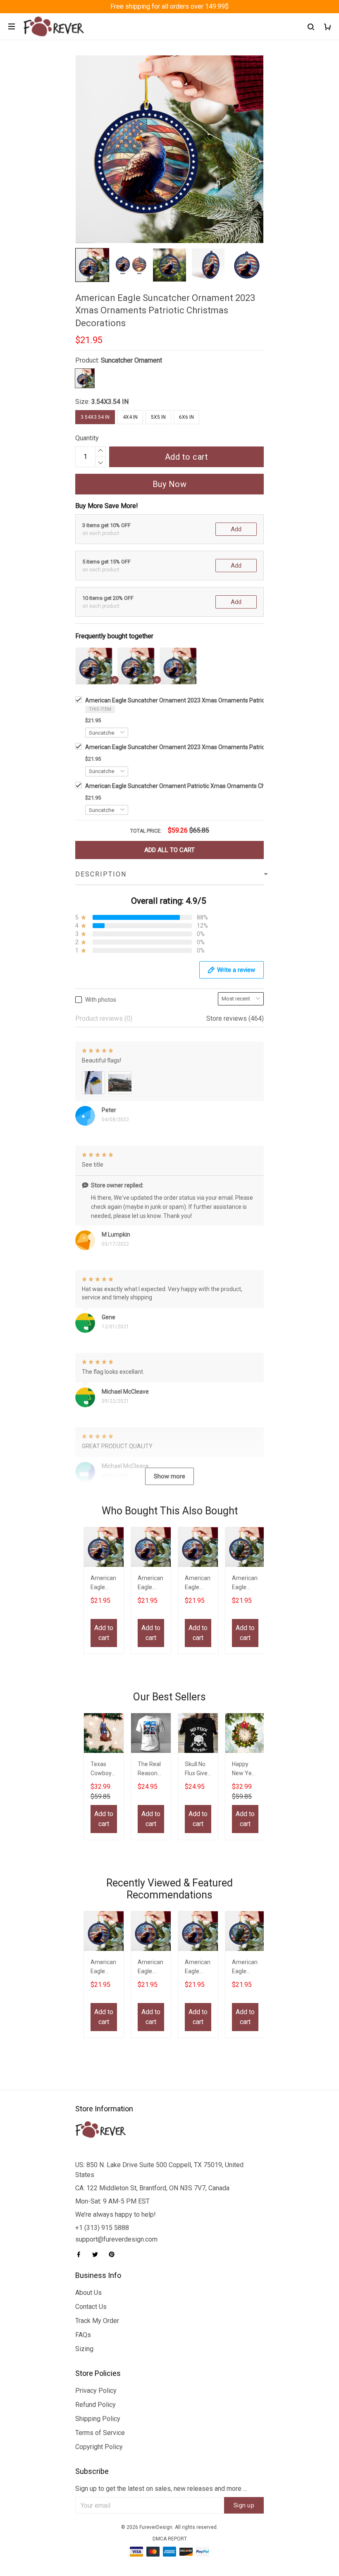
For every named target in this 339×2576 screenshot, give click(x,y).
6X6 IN (186, 417)
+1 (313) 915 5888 (102, 2228)
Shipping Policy (98, 2419)
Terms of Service (100, 2433)
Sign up (244, 2505)
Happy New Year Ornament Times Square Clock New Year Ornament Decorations (245, 1770)
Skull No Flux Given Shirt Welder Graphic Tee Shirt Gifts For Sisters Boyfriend (198, 1770)
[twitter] (98, 2254)
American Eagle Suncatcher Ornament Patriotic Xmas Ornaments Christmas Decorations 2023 (209, 786)
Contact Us (91, 2307)
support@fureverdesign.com (116, 2239)
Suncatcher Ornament (131, 360)
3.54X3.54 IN (110, 402)
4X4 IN (130, 417)
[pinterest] (114, 2254)
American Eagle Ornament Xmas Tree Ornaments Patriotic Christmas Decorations (245, 1584)
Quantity (87, 438)
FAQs (83, 2335)
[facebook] (81, 2254)
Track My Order (97, 2321)
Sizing (84, 2349)
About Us (88, 2293)
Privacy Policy (96, 2391)
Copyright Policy (99, 2447)
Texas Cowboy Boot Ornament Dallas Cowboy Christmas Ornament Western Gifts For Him (103, 1770)
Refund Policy (95, 2405)
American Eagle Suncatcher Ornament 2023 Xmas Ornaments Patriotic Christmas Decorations (209, 700)
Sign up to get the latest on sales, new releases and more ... (161, 2489)
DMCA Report (170, 2539)
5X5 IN (158, 417)
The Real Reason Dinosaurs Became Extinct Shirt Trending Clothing (151, 1770)
